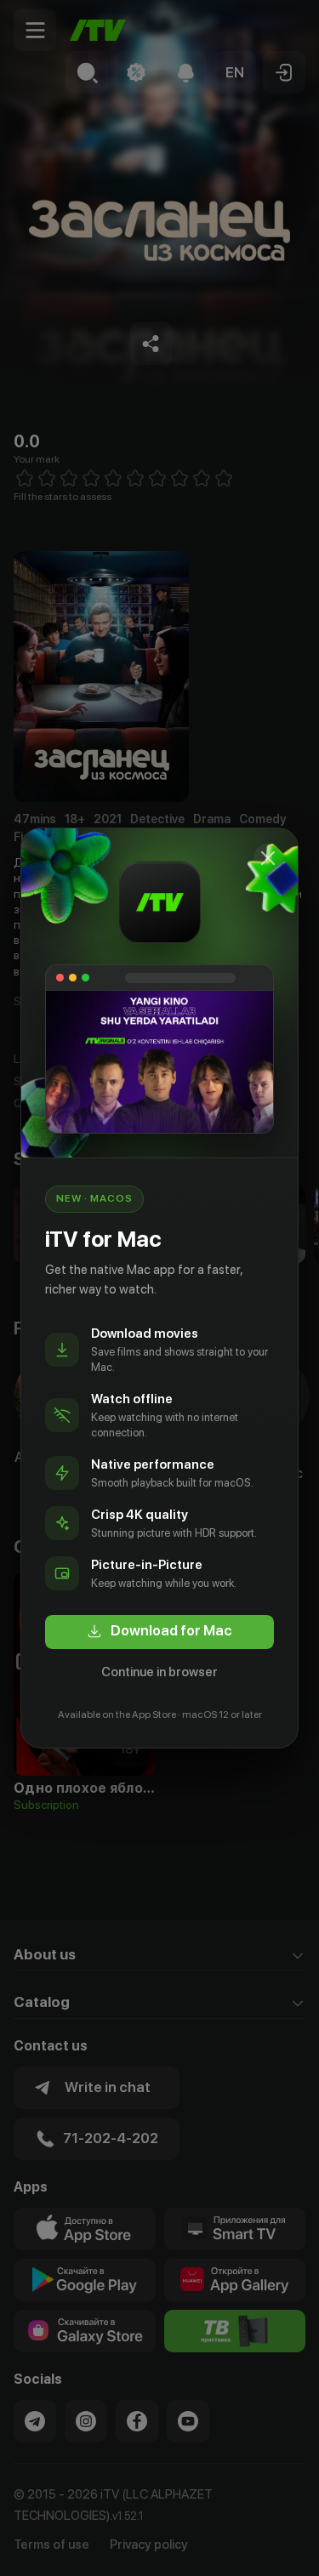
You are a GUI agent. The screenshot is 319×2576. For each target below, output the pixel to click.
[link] (159, 1632)
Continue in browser (159, 1672)
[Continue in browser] (268, 858)
